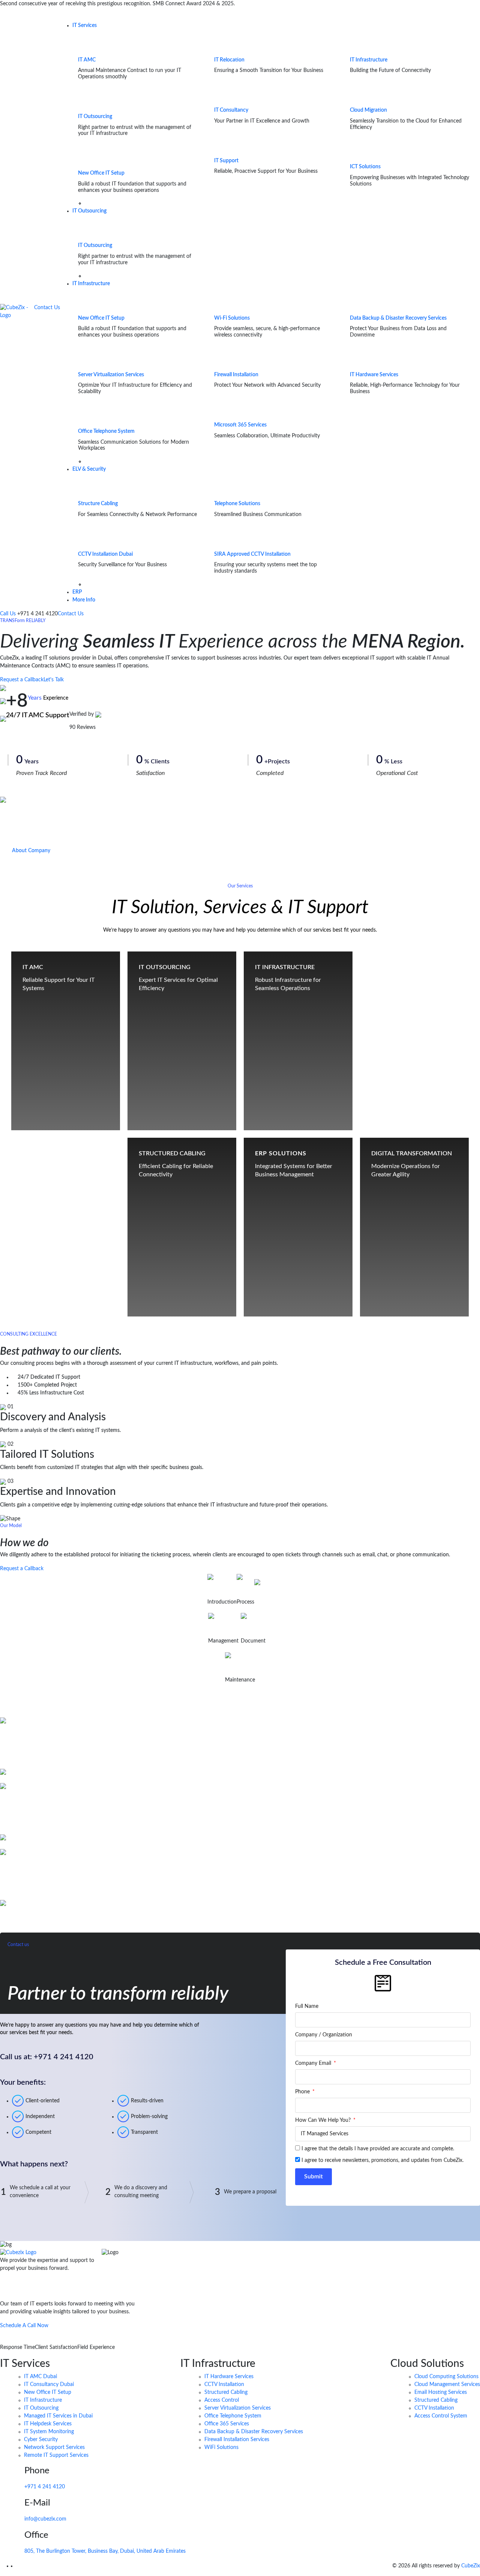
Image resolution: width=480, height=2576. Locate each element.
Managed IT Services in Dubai (58, 2416)
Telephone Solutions (237, 504)
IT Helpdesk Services (48, 2424)
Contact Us (47, 308)
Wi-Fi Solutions (232, 318)
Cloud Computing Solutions (446, 2377)
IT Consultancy (231, 110)
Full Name (307, 2006)
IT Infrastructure (369, 60)
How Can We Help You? (324, 2120)
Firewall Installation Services (237, 2440)
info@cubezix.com (45, 2519)
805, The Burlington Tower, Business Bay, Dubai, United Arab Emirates (105, 2551)
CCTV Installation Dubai (105, 554)
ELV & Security (89, 469)
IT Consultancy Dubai (49, 2385)
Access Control (222, 2400)
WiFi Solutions (221, 2447)
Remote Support (224, 1629)
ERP (77, 592)
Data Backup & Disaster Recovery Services (398, 318)
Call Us (9, 614)
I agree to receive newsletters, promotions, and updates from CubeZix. (382, 2160)
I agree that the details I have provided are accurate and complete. (378, 2149)
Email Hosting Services (441, 2392)
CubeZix (471, 2566)
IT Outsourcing (95, 117)
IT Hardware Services (374, 375)
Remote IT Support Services (56, 2455)
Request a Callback (22, 680)
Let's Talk (54, 680)
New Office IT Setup (101, 173)
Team (213, 1590)
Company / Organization (324, 2035)
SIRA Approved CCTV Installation (252, 554)
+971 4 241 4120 (45, 2487)
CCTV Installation (224, 2385)
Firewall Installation (236, 375)
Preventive (235, 1668)
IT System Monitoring (49, 2432)
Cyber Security (41, 2440)
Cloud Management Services (447, 2385)
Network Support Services (54, 2447)
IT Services (85, 25)
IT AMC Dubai (40, 2377)
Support (245, 1590)
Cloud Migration (368, 110)
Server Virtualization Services (111, 375)
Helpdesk (263, 1596)
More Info (84, 600)
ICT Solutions (365, 167)
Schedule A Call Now (24, 2326)
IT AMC (87, 60)
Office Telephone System (106, 431)
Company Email (314, 2063)
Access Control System (441, 2416)
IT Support (226, 161)
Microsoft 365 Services (240, 425)
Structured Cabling (226, 2392)
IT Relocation (229, 60)
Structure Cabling (98, 504)
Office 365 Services (227, 2424)
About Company (31, 851)
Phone (303, 2092)
